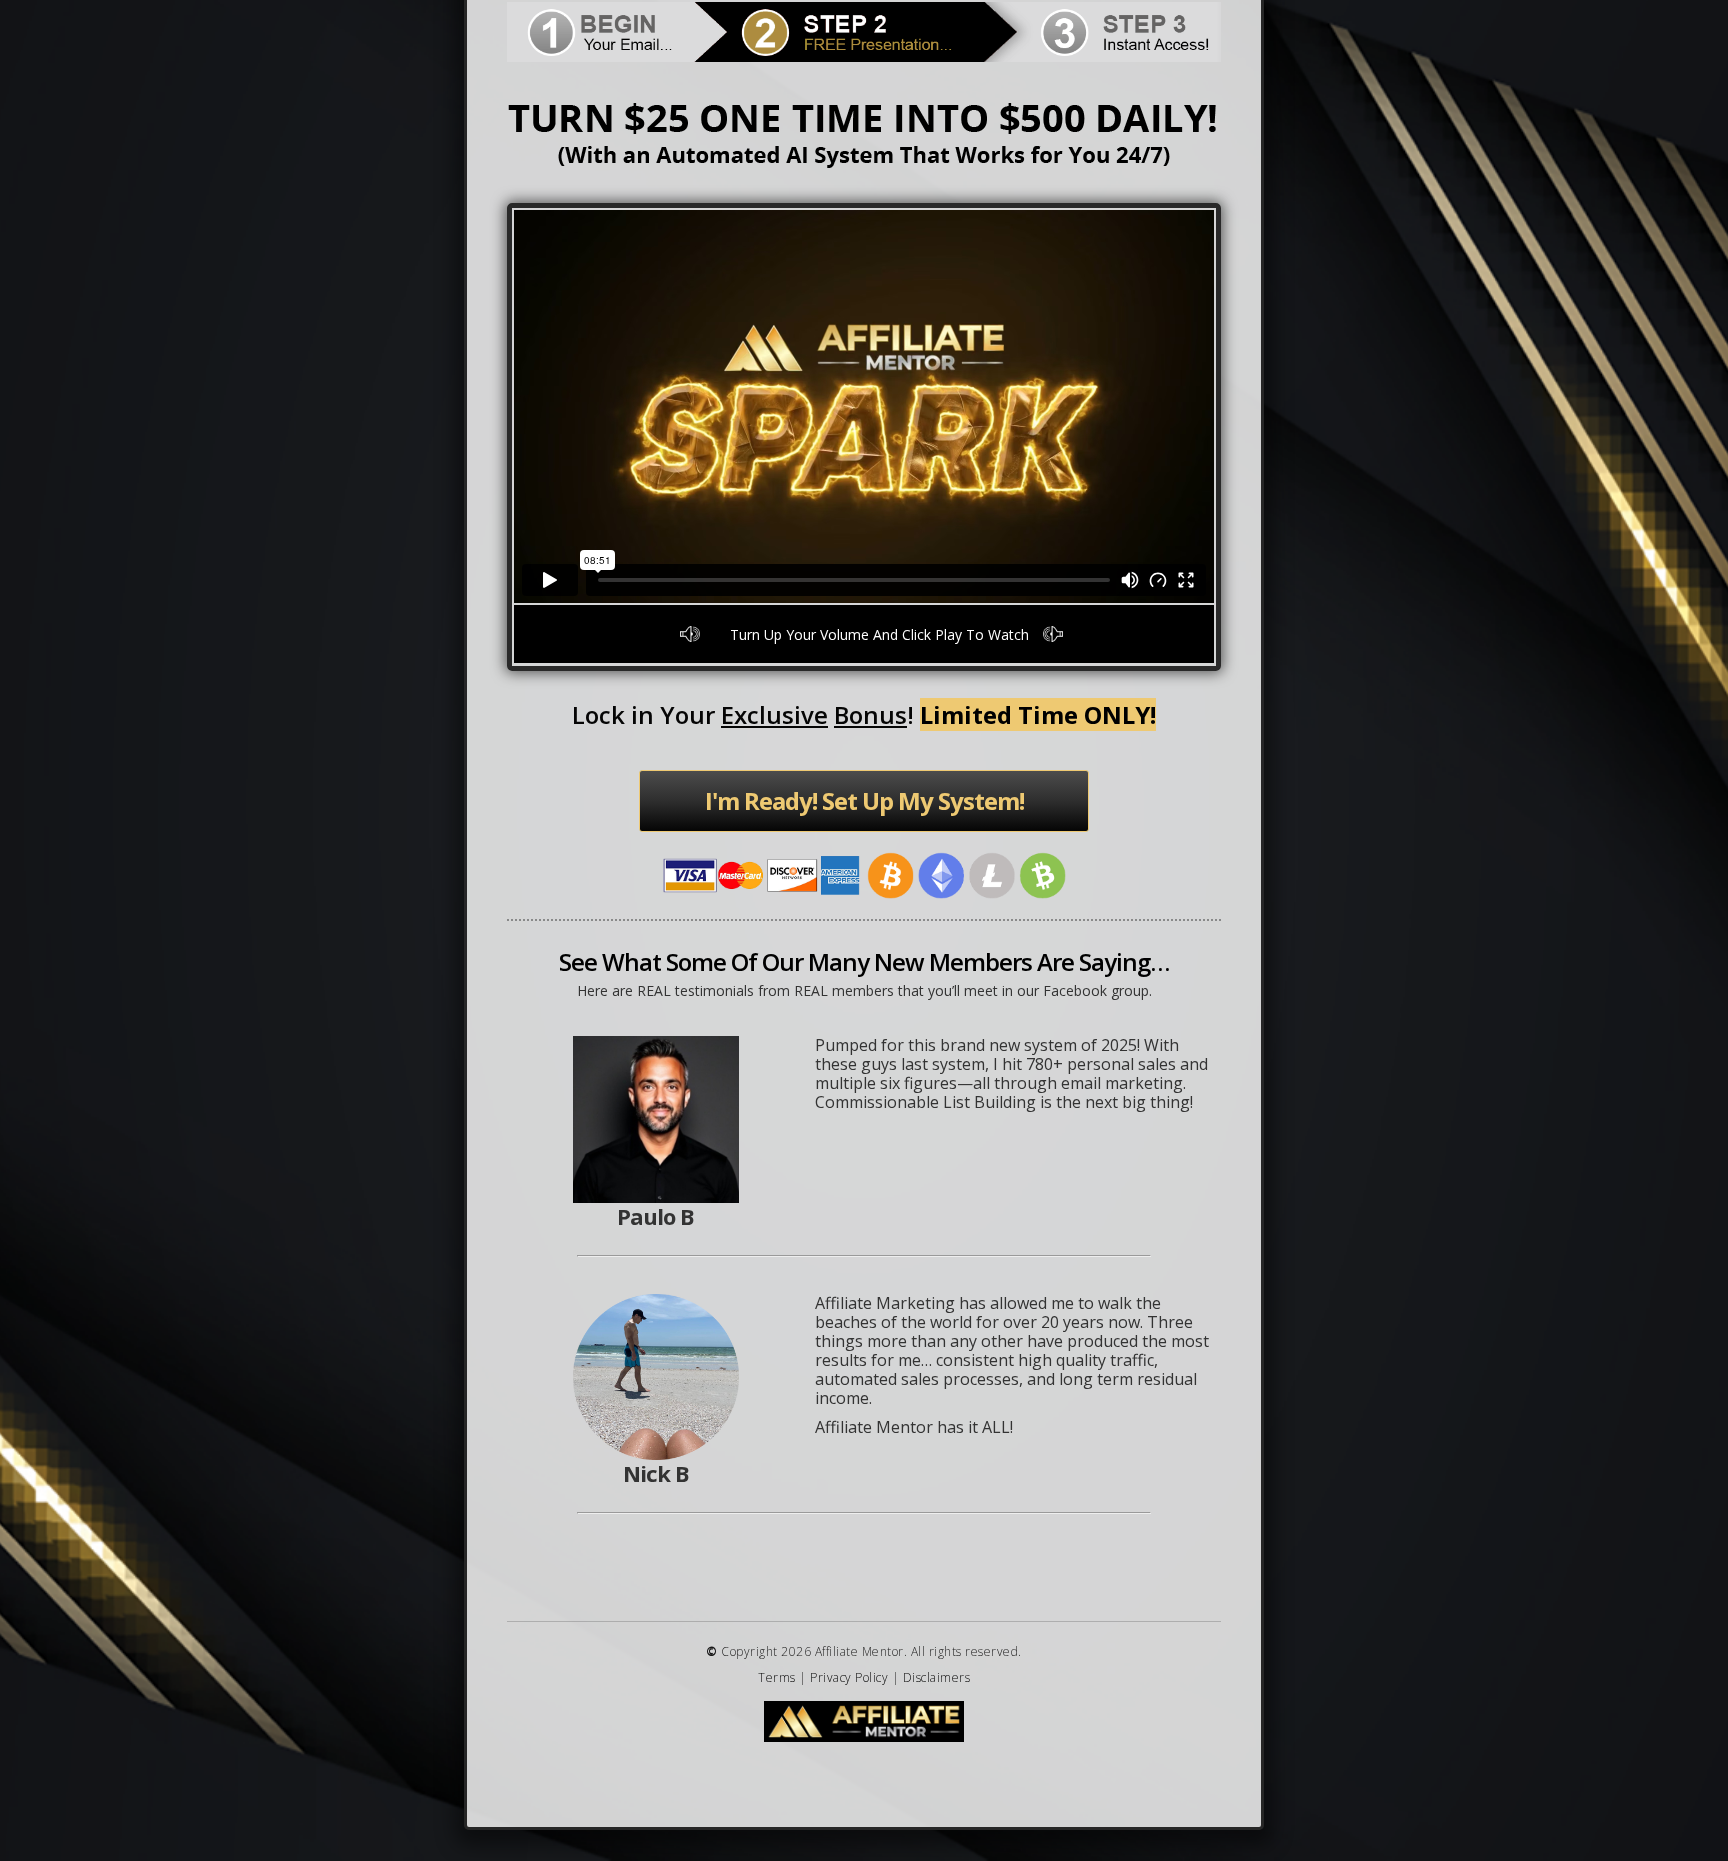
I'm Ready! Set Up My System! (864, 800)
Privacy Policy (849, 1677)
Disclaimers (937, 1677)
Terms (777, 1677)
